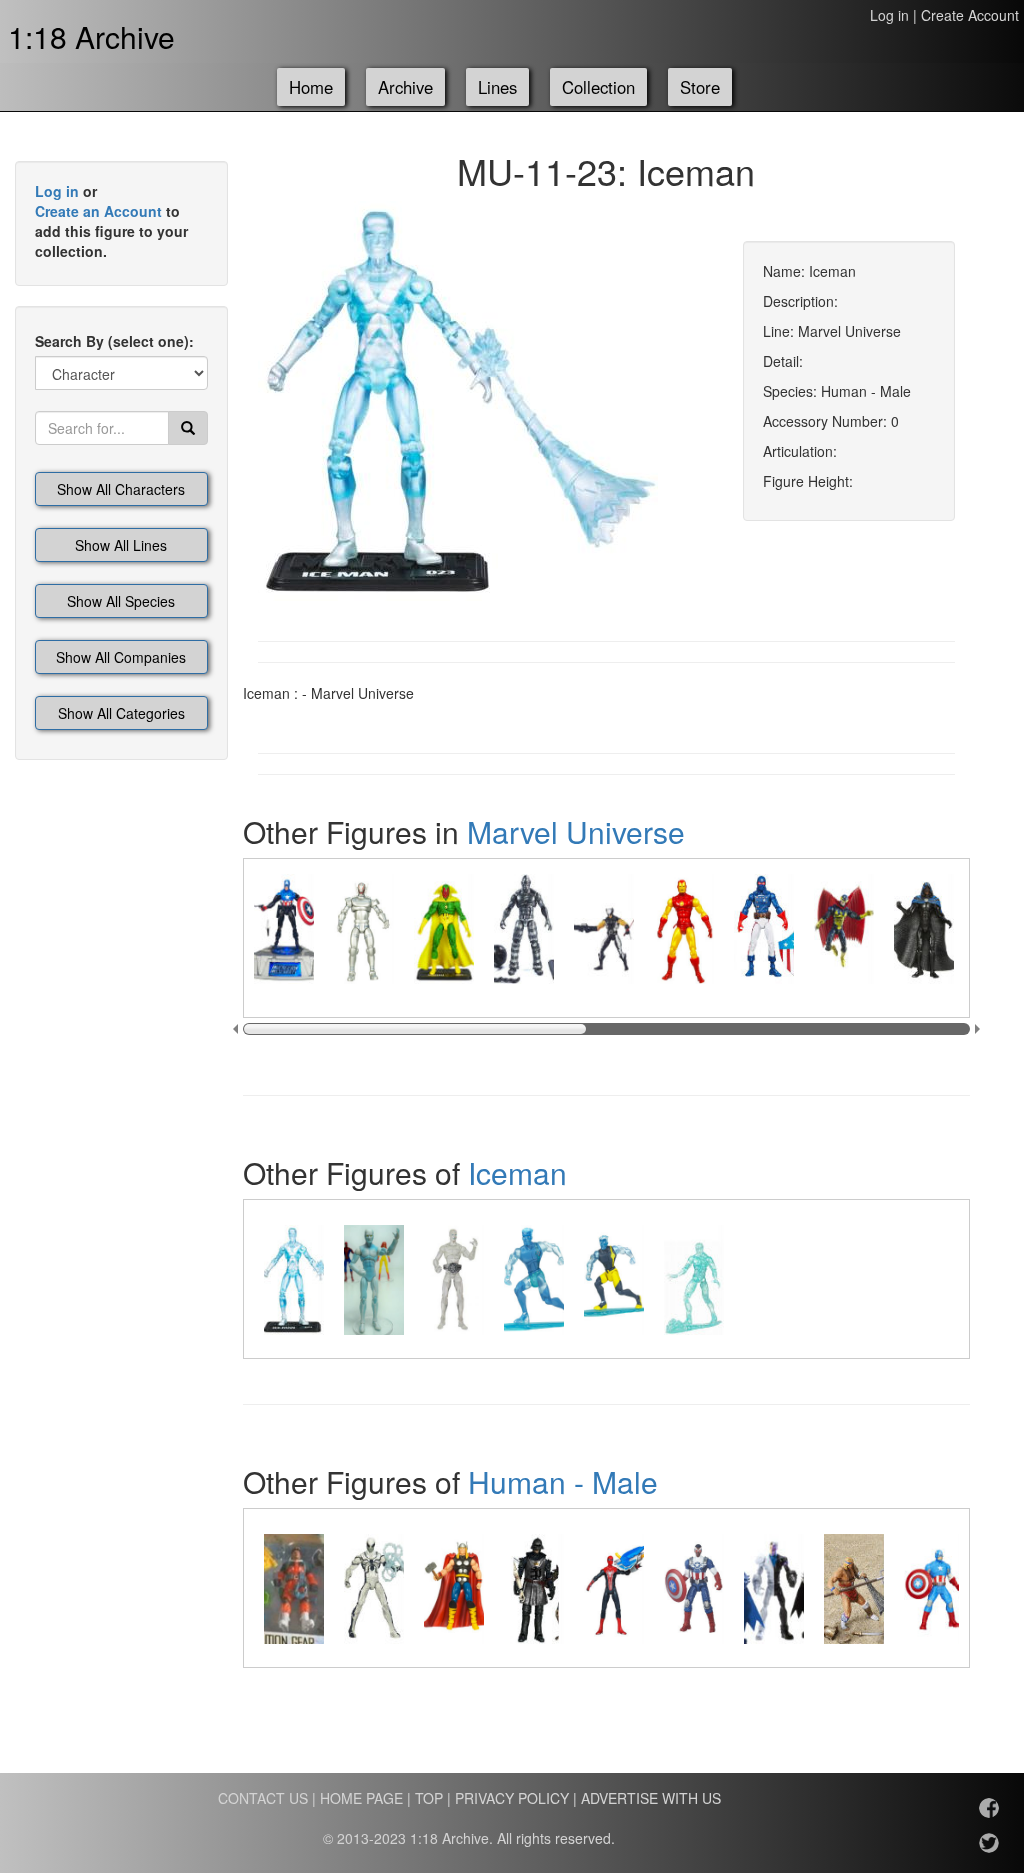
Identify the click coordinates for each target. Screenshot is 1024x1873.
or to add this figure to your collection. (111, 221)
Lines (497, 87)
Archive (405, 87)
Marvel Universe (576, 831)
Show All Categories (121, 713)
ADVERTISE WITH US (651, 1798)
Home (311, 87)
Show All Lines (121, 545)
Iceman (517, 1172)
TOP (429, 1798)
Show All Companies (121, 657)
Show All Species (121, 601)
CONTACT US (263, 1798)
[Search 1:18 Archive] (188, 428)
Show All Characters (121, 489)
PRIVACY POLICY (512, 1798)
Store (700, 87)
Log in (889, 15)
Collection (598, 87)
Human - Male (563, 1481)
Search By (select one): (114, 341)
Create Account (970, 15)
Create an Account (98, 211)
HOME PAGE (361, 1798)
